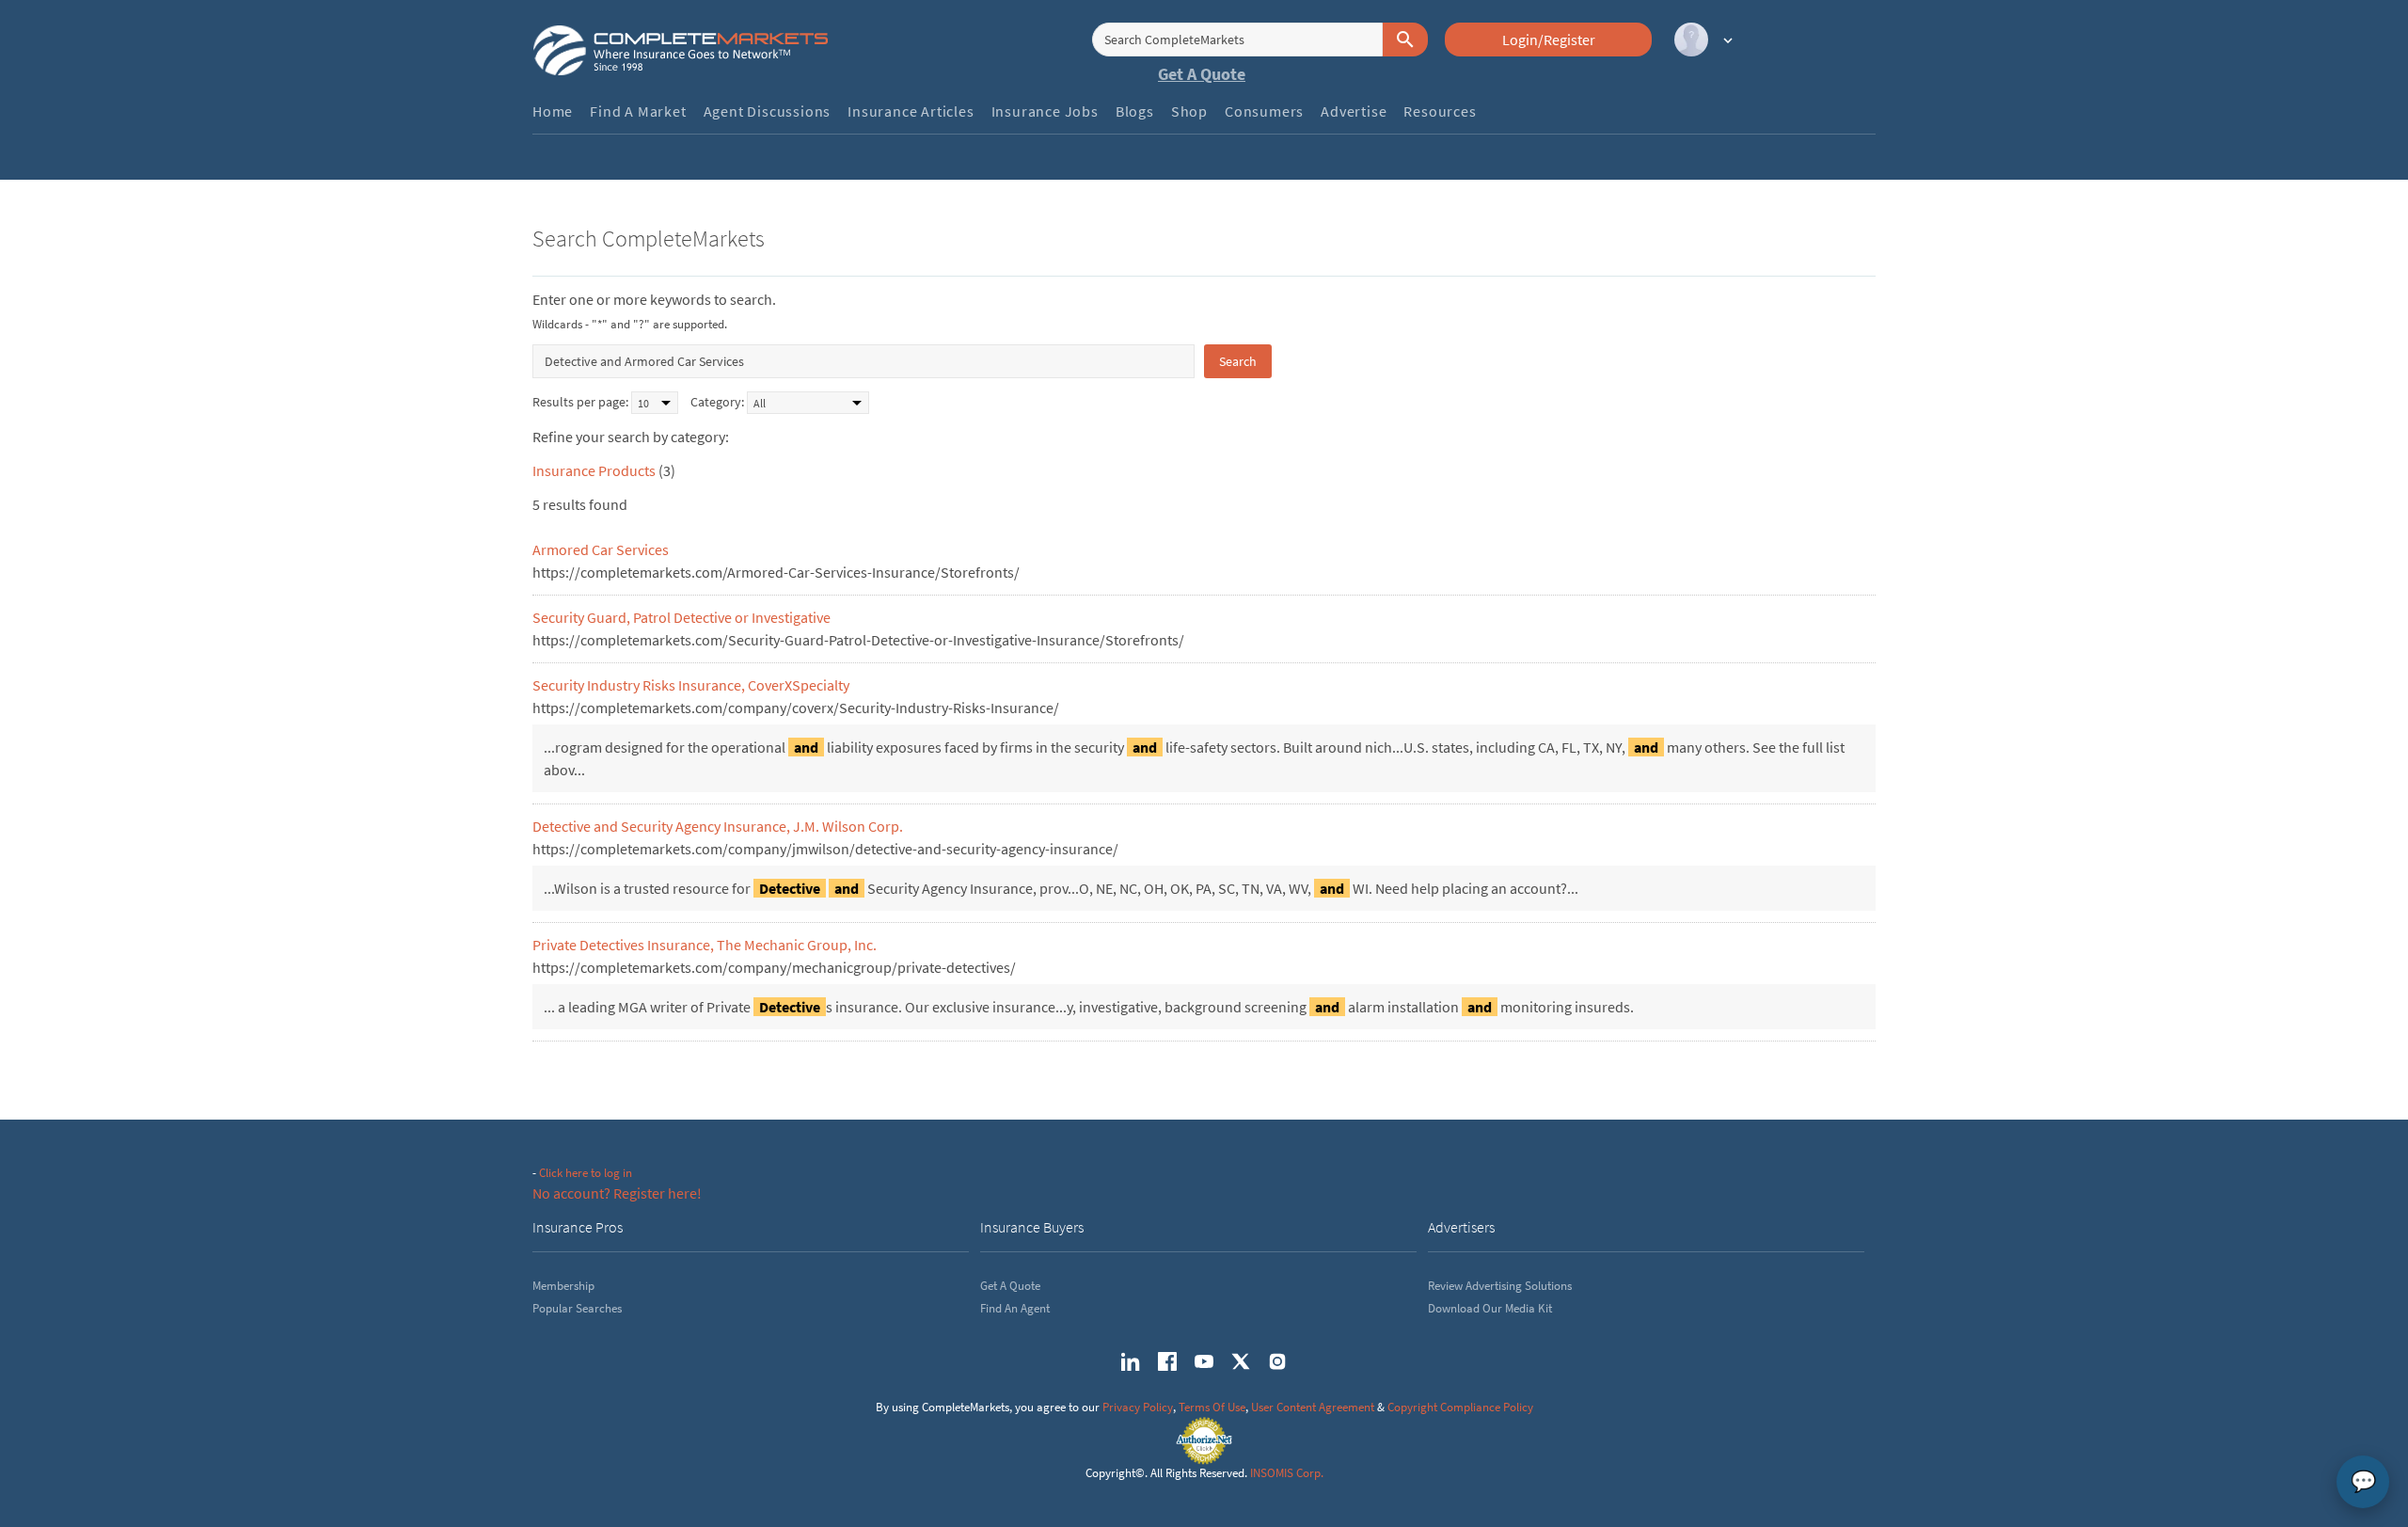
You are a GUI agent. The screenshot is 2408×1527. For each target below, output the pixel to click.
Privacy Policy (1138, 1407)
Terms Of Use (1212, 1407)
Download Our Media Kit (1490, 1308)
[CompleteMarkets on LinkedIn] (1131, 1361)
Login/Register (1549, 40)
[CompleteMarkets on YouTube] (1204, 1361)
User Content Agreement (1313, 1407)
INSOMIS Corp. (1287, 1473)
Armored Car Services (601, 549)
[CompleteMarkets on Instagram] (1277, 1361)
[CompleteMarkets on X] (1241, 1361)
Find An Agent (1015, 1308)
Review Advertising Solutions (1500, 1286)
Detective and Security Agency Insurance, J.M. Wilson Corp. (718, 826)
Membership (563, 1286)
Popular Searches (577, 1308)
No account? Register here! (617, 1193)
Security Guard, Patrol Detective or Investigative (681, 617)
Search (1238, 361)
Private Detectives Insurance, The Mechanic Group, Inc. (705, 945)
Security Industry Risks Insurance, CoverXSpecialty (691, 685)
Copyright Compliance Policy (1460, 1407)
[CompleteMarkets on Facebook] (1167, 1361)
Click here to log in (586, 1173)
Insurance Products (594, 470)
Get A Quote (1202, 74)
